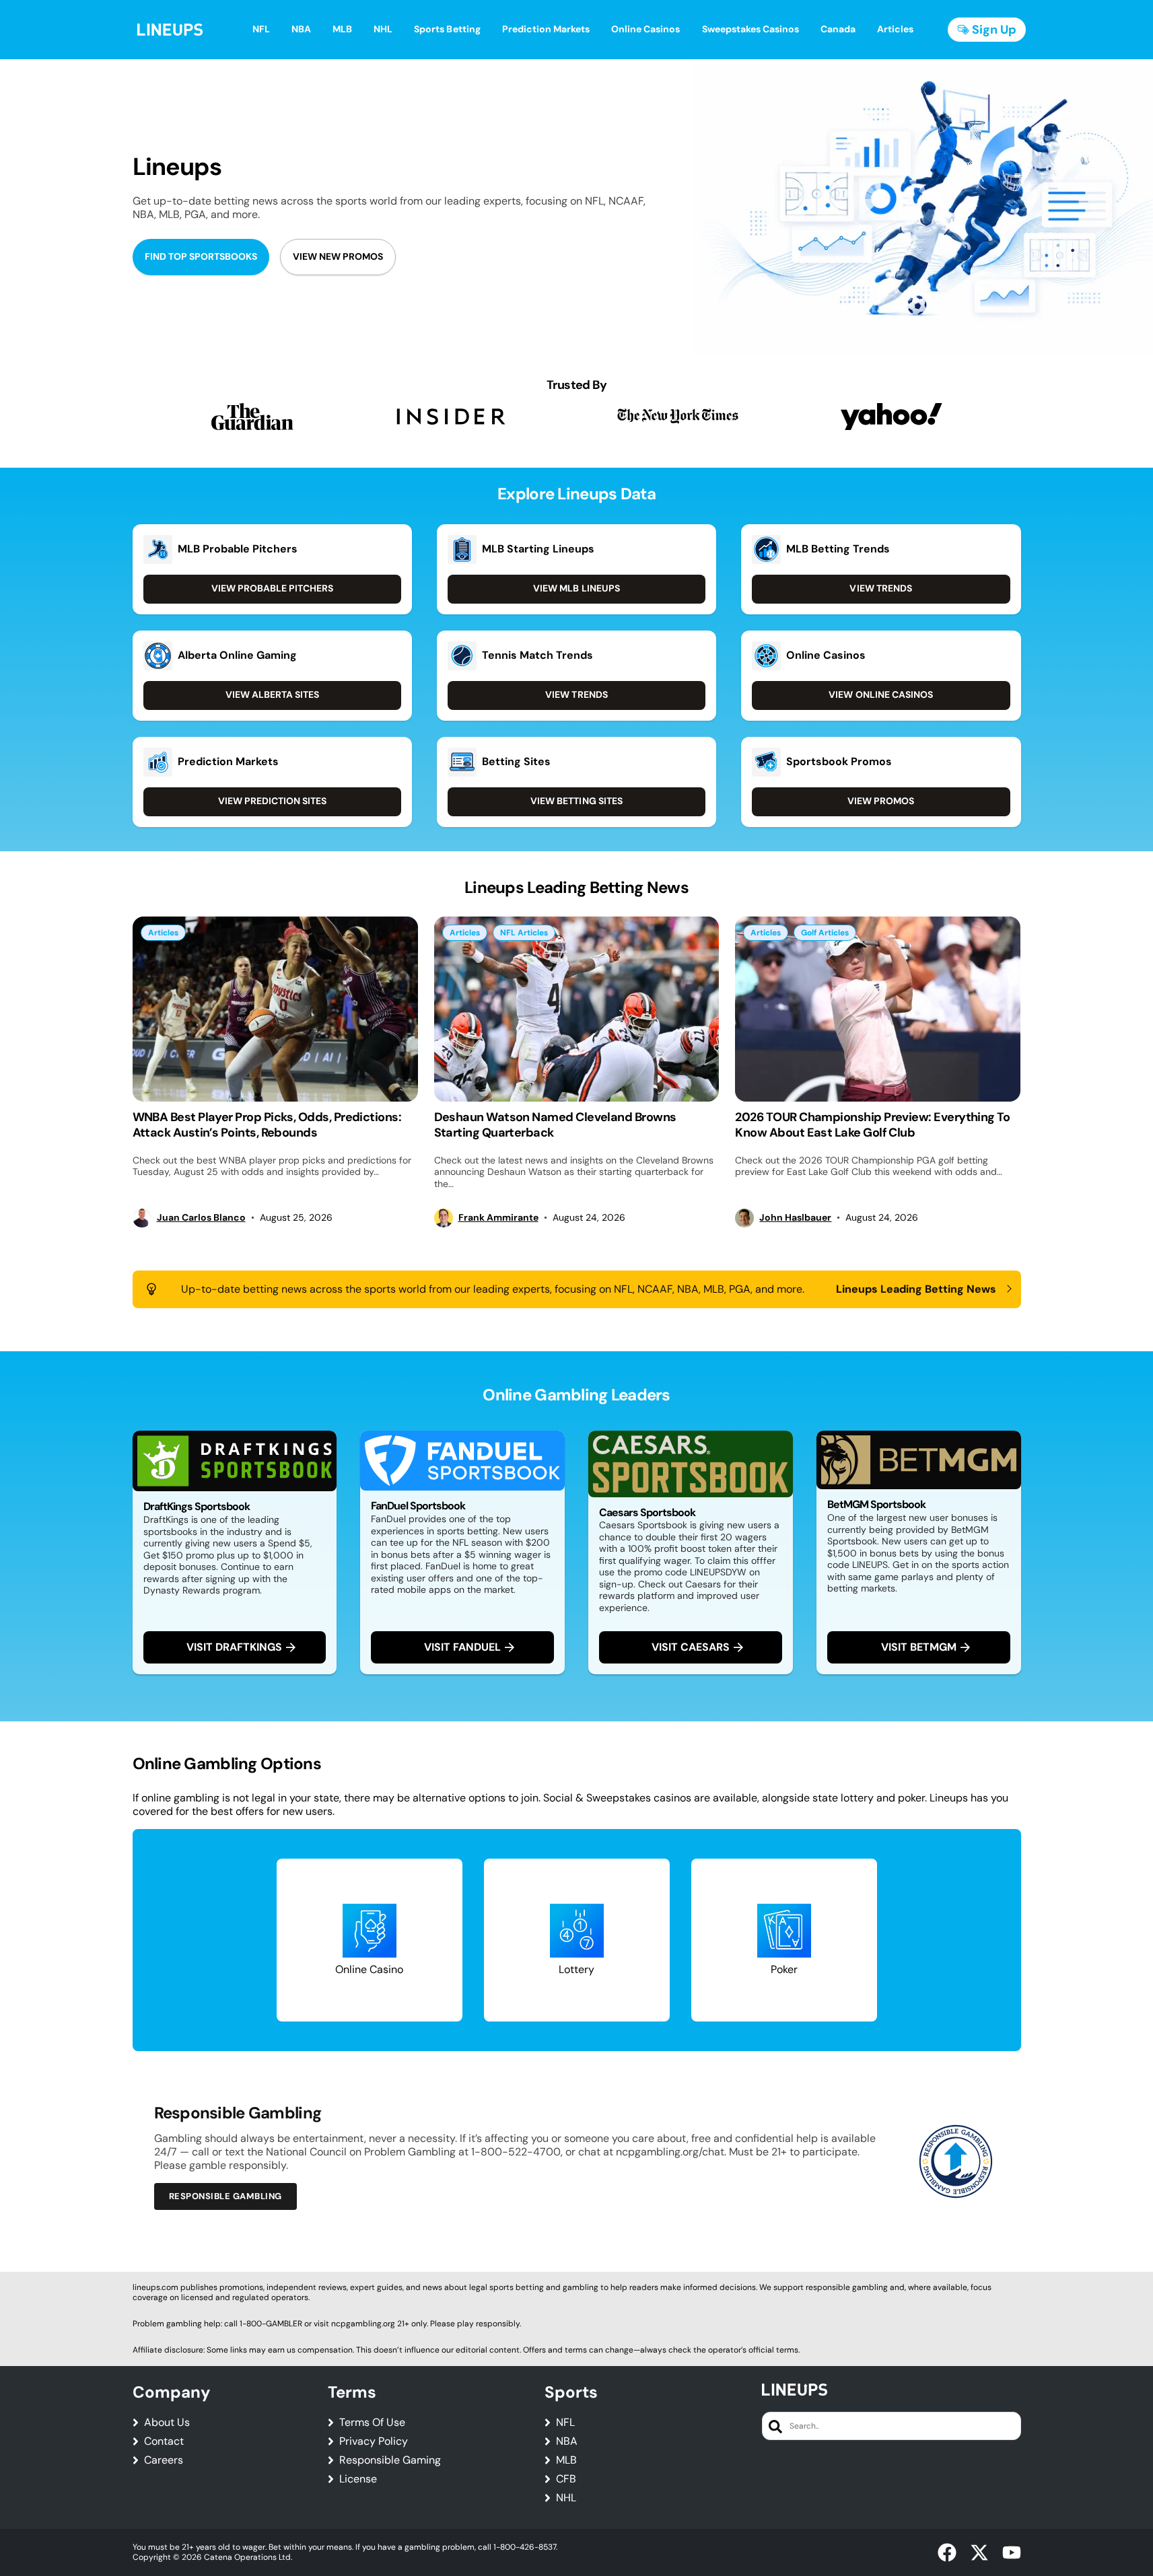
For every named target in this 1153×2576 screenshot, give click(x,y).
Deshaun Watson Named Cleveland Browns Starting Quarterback (555, 1125)
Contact (164, 2441)
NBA (567, 2441)
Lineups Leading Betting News (916, 1289)
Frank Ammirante (498, 1218)
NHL (566, 2498)
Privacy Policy (374, 2441)
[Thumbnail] (275, 1009)
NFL (565, 2423)
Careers (164, 2460)
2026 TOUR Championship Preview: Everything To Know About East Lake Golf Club (872, 1125)
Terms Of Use (372, 2423)
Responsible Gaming (390, 2460)
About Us (167, 2423)
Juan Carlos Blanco (201, 1218)
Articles (163, 933)
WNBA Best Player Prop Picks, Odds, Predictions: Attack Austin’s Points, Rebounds (267, 1125)
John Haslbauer (795, 1218)
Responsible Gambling (225, 2196)
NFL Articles (524, 933)
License (358, 2479)
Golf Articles (825, 933)
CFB (566, 2479)
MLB (566, 2460)
